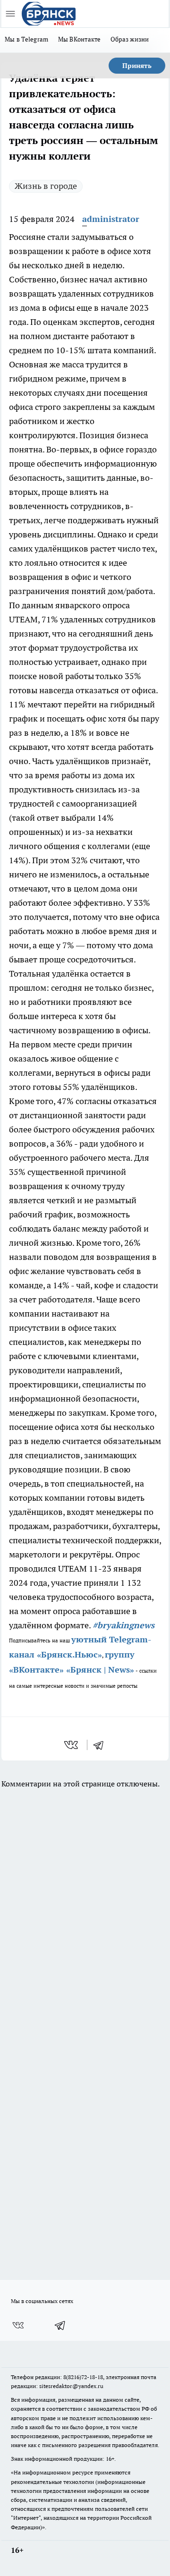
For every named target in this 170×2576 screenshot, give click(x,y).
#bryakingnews (123, 1625)
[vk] (72, 1745)
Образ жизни (130, 39)
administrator (111, 219)
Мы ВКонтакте (80, 39)
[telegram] (102, 1745)
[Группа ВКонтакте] (18, 2325)
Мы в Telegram (27, 39)
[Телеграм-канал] (60, 2325)
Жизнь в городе (46, 186)
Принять (137, 66)
